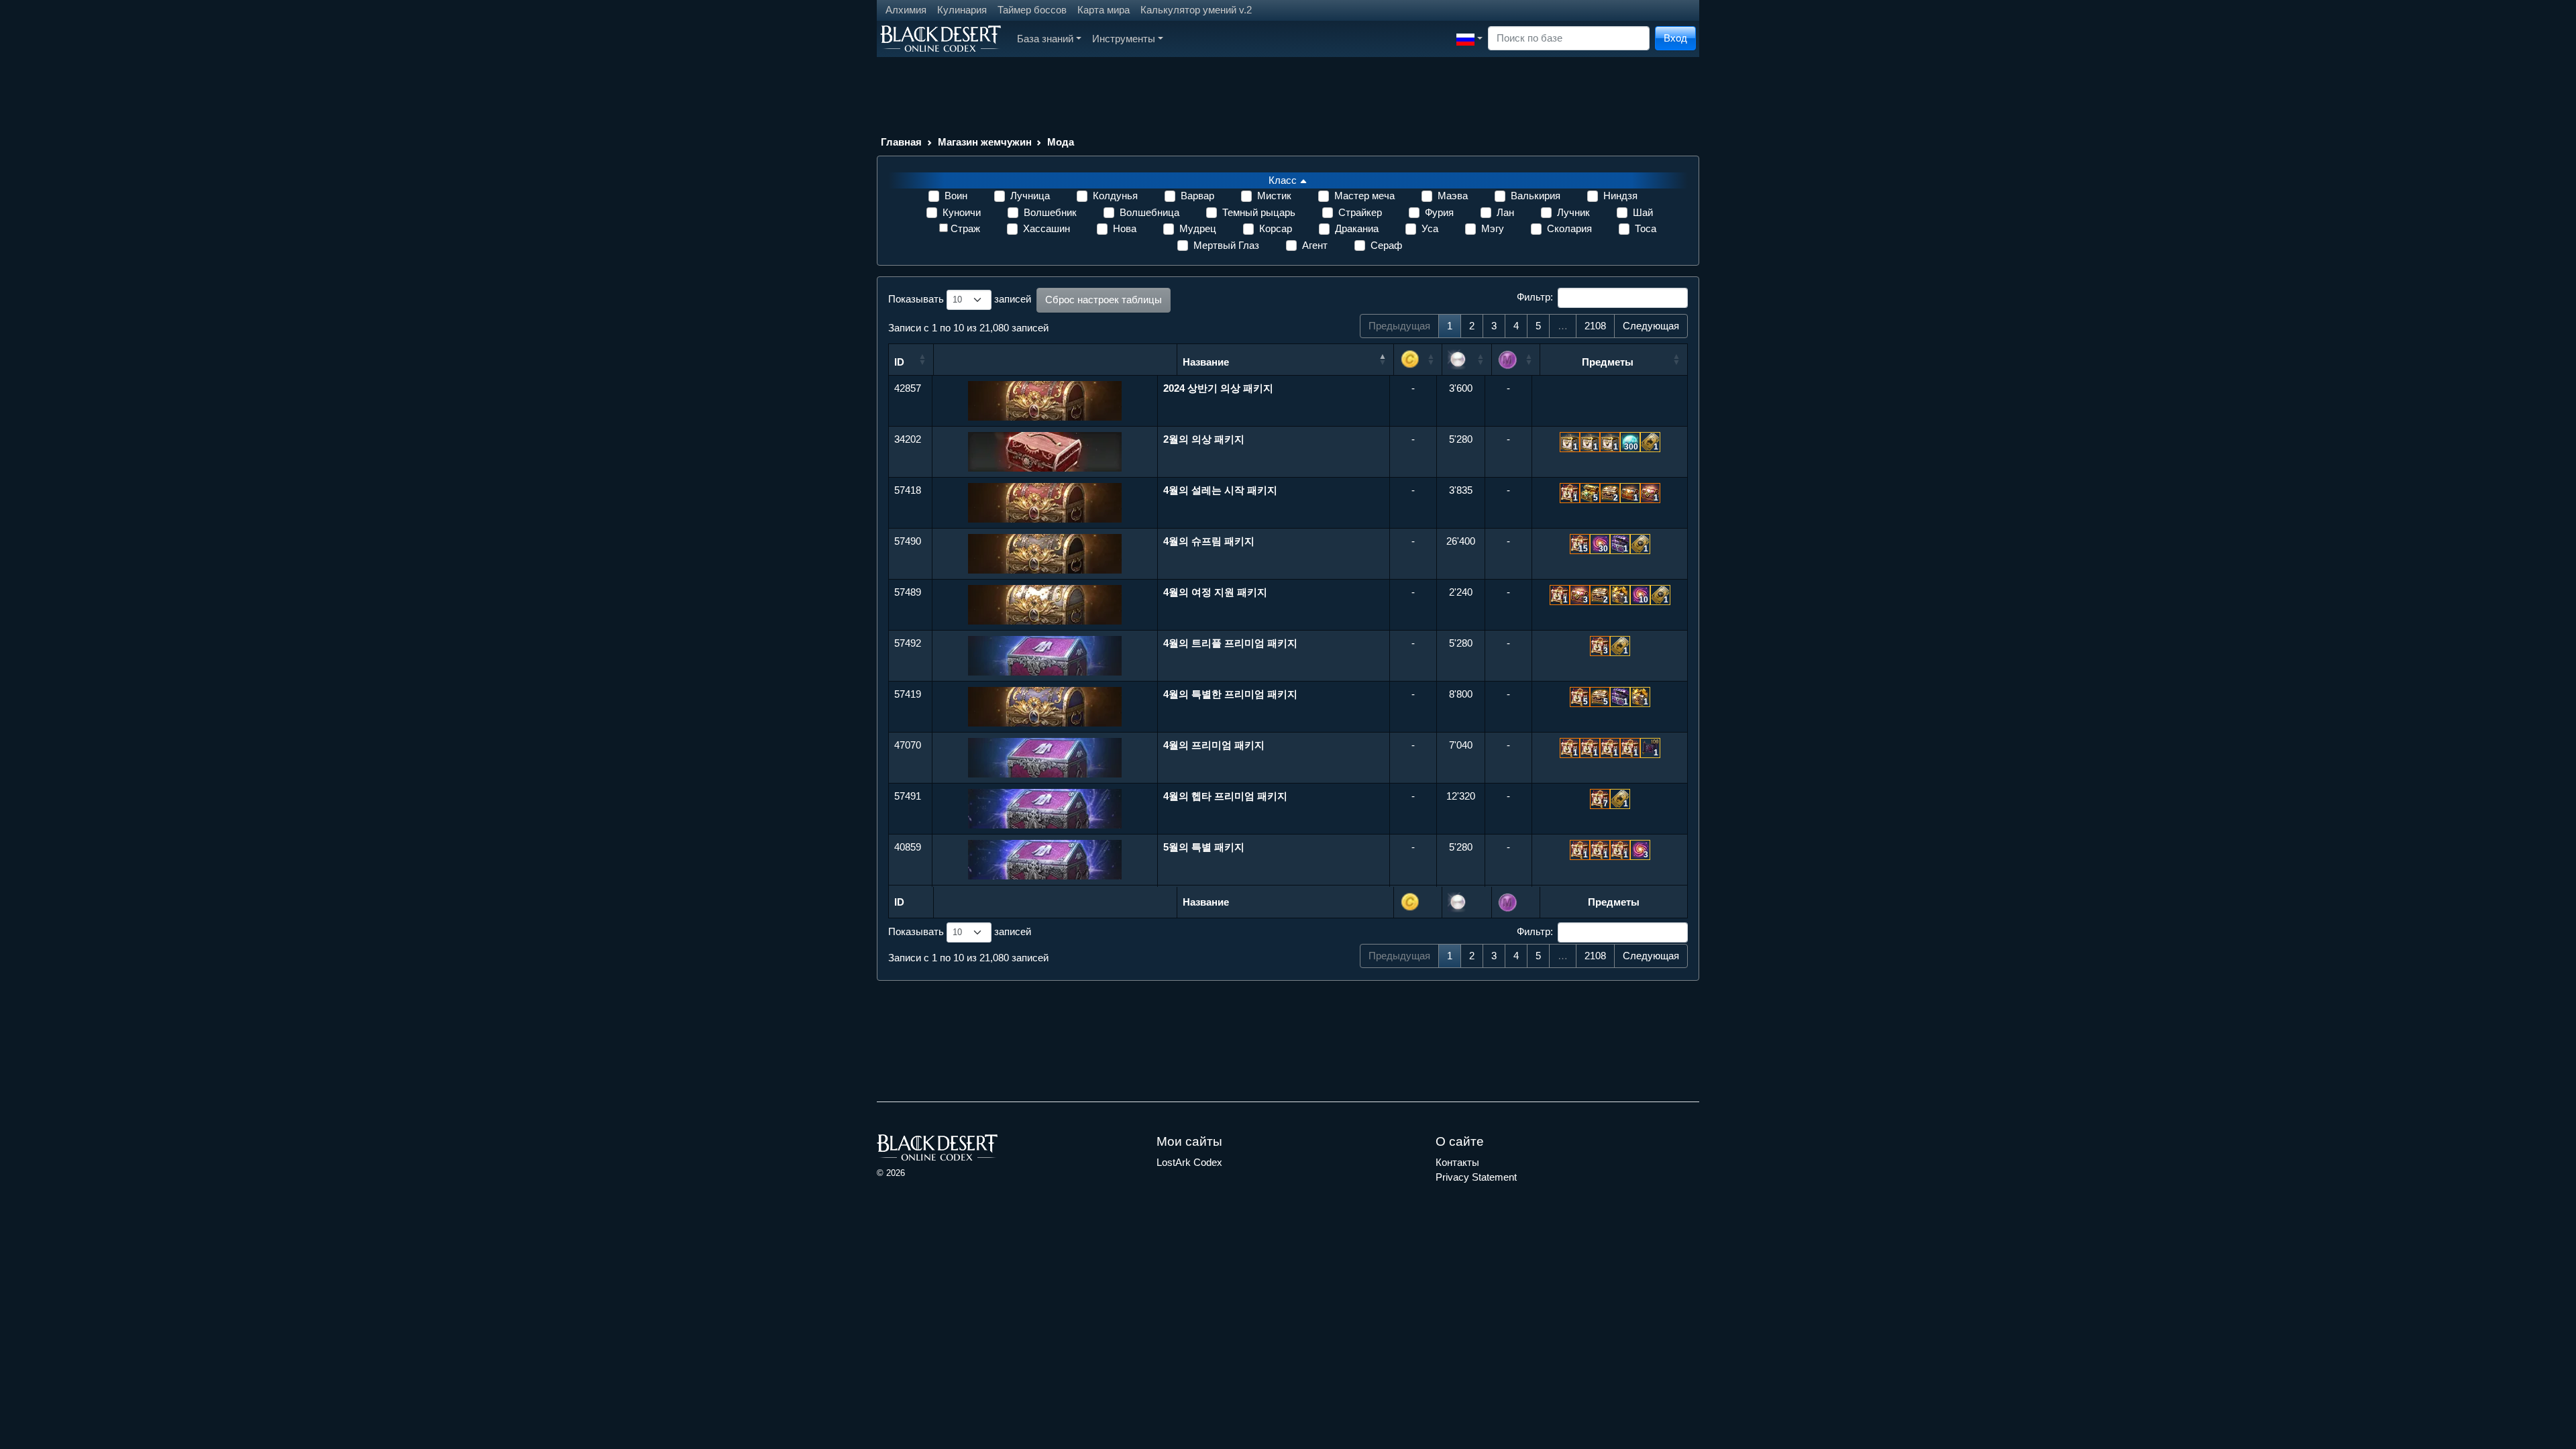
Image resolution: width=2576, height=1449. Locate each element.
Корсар (1276, 228)
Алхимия (906, 10)
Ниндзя (1620, 196)
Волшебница (1149, 212)
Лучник (1573, 212)
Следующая (1651, 326)
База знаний (1045, 39)
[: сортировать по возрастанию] (1418, 360)
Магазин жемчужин (985, 142)
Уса (1430, 228)
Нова (1125, 228)
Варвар (1197, 196)
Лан (1505, 212)
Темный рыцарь (1259, 212)
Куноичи (962, 212)
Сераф (1386, 245)
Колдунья (1115, 196)
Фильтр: (1535, 297)
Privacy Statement (1476, 1177)
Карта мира (1104, 10)
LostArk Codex (1189, 1162)
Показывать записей (960, 299)
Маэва (1453, 196)
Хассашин (1046, 228)
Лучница (1030, 196)
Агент (1315, 245)
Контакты (1457, 1162)
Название (1206, 362)
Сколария (1569, 228)
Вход (1675, 38)
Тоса (1646, 228)
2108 (1595, 326)
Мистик (1274, 196)
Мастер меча (1364, 196)
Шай (1643, 212)
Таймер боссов (1032, 10)
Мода (1061, 142)
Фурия (1439, 212)
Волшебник (1050, 212)
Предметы (1608, 362)
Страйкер (1360, 212)
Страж (965, 228)
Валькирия (1536, 196)
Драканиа (1357, 228)
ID (899, 362)
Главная (901, 142)
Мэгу (1493, 228)
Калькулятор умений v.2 (1196, 10)
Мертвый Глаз (1226, 245)
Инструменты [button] (1124, 39)
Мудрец (1198, 228)
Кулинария (962, 10)
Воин (956, 196)
